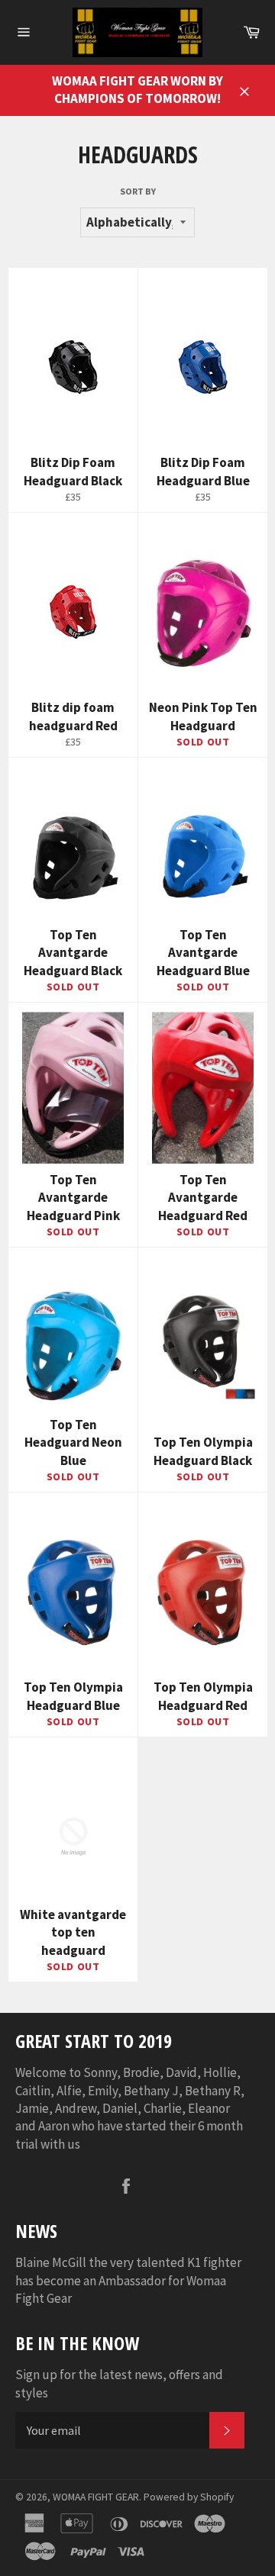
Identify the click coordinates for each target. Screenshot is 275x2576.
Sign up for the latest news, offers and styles (119, 2383)
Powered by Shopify (189, 2497)
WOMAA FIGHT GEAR (96, 2497)
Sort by (138, 191)
